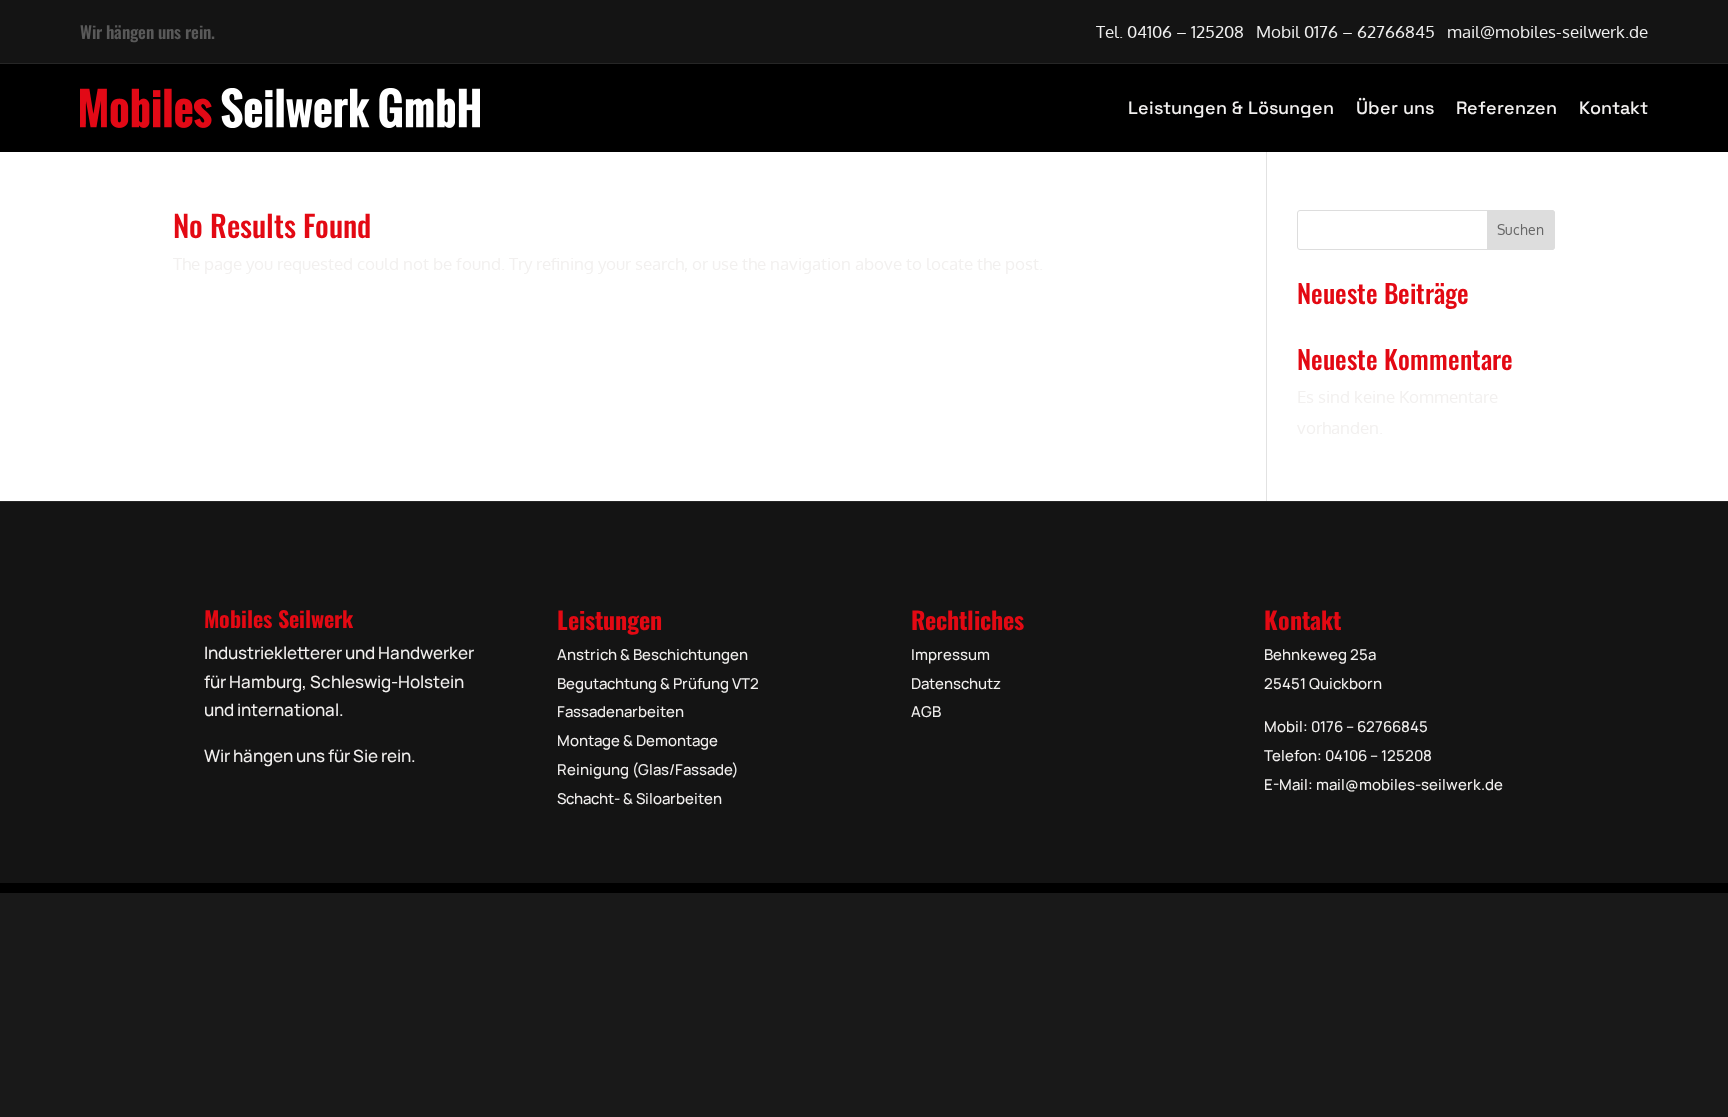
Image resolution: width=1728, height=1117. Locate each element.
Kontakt (1613, 107)
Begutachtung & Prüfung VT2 (658, 683)
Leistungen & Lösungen (1231, 107)
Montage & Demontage (637, 740)
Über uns (1395, 107)
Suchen (1520, 229)
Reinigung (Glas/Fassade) (648, 769)
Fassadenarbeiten (620, 711)
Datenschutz (956, 683)
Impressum (950, 654)
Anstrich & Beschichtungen (652, 654)
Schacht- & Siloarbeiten (639, 798)
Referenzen (1506, 107)
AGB (926, 711)
